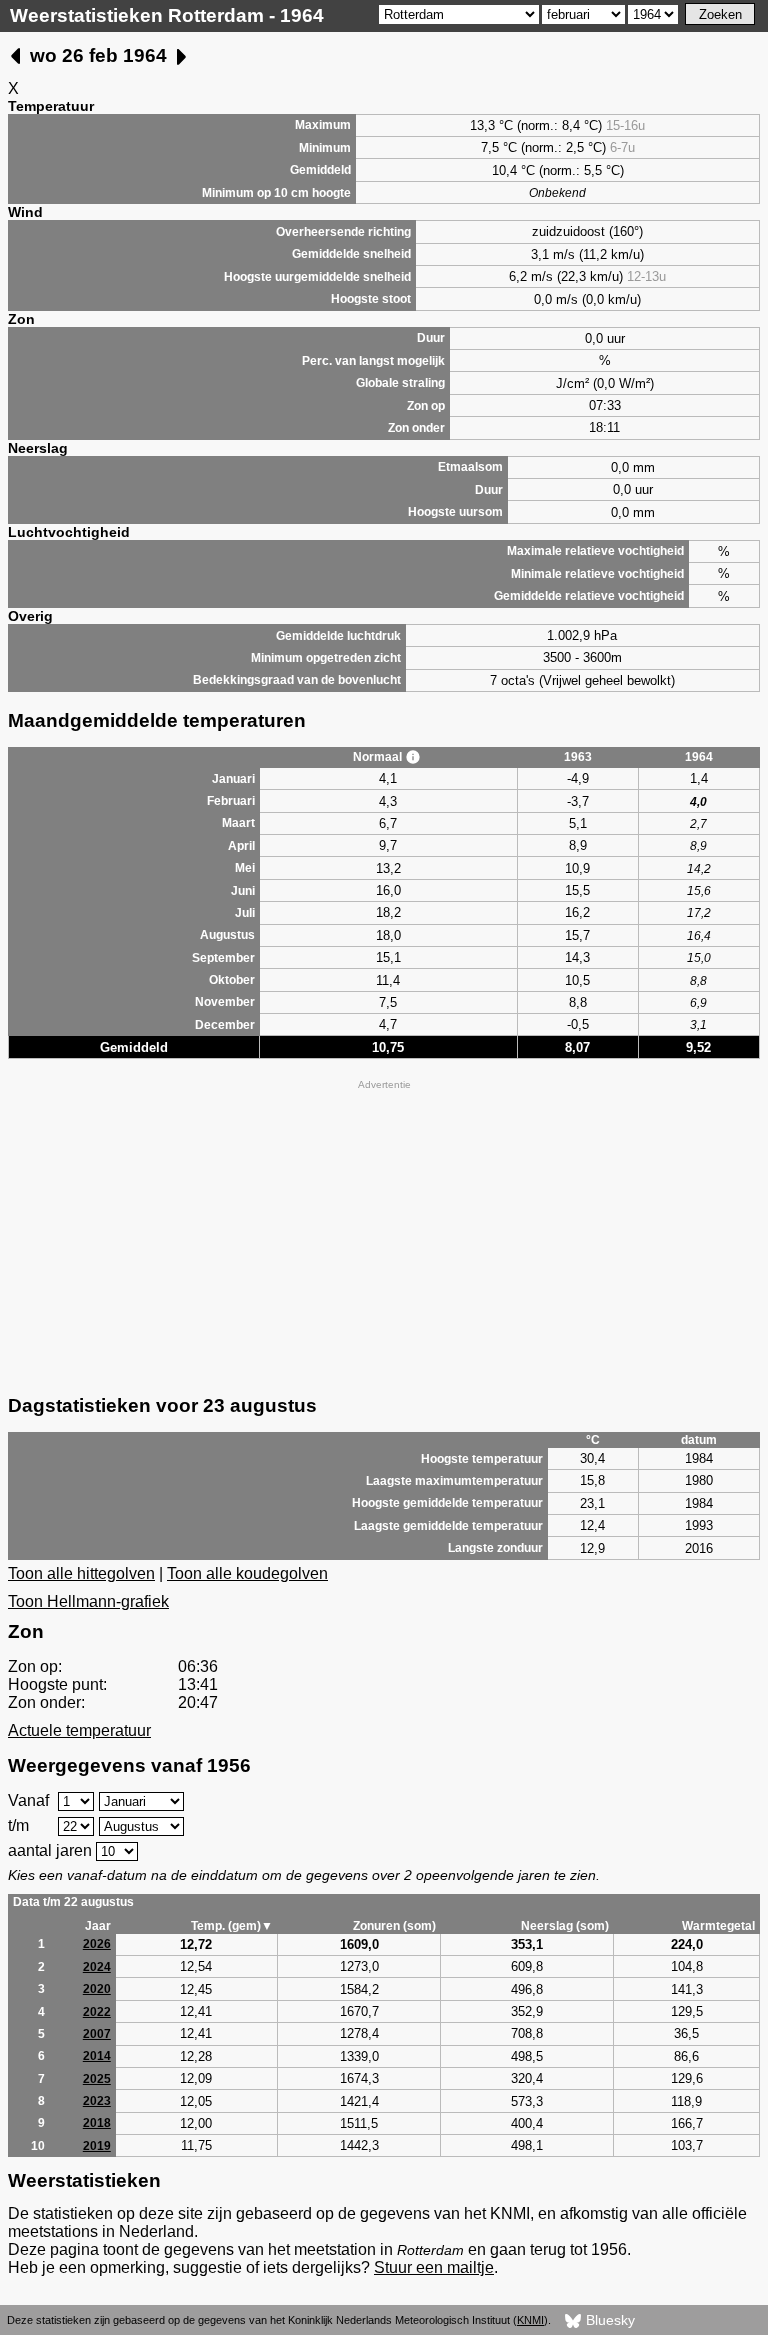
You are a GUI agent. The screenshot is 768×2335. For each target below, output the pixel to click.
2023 (97, 2101)
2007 (97, 2034)
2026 (97, 1944)
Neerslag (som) (565, 1926)
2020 (97, 1989)
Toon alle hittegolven (81, 1573)
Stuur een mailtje (434, 2267)
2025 (97, 2079)
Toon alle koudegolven (247, 1573)
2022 (97, 2012)
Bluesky (608, 2320)
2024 (97, 1967)
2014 (97, 2056)
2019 (97, 2146)
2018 (97, 2123)
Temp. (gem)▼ (232, 1926)
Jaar (98, 1926)
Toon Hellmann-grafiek (88, 1601)
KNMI (530, 2320)
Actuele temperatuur (79, 1730)
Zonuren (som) (394, 1926)
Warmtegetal (718, 1926)
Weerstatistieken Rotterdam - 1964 (167, 15)
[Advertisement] (384, 1235)
